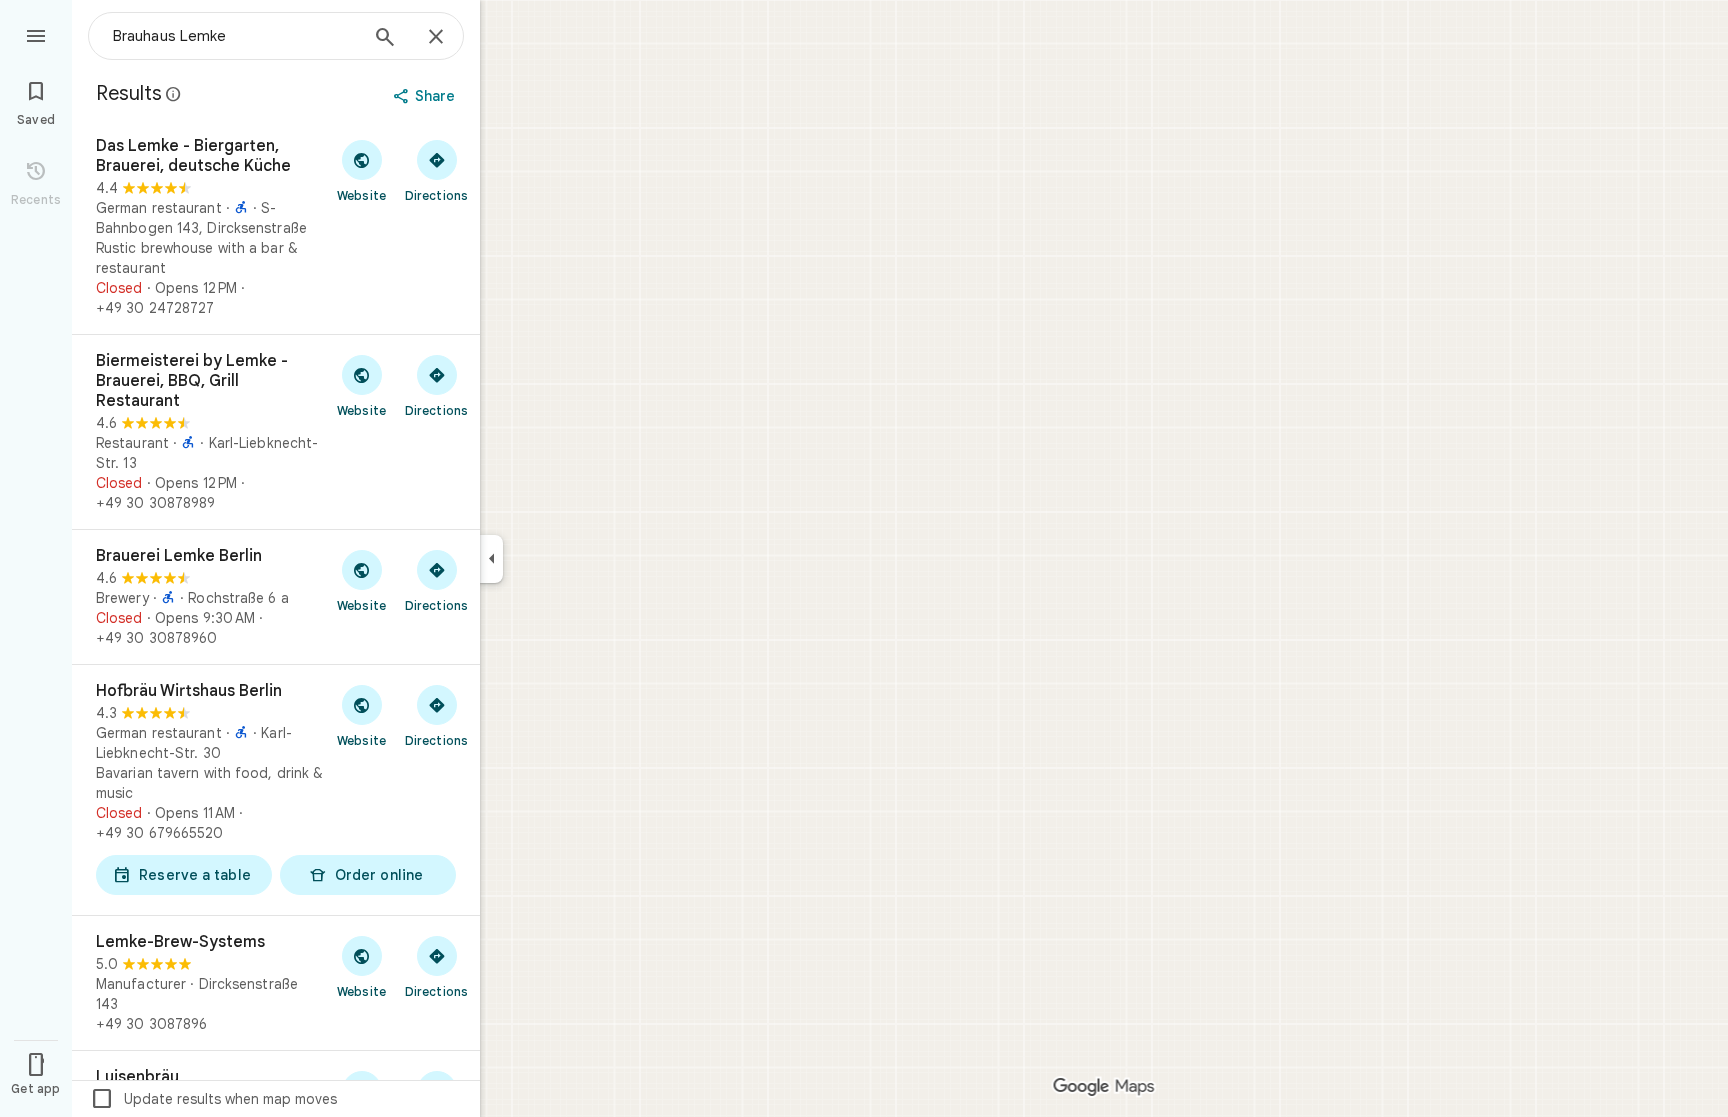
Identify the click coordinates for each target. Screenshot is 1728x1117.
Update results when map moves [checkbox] (213, 1099)
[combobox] (235, 36)
